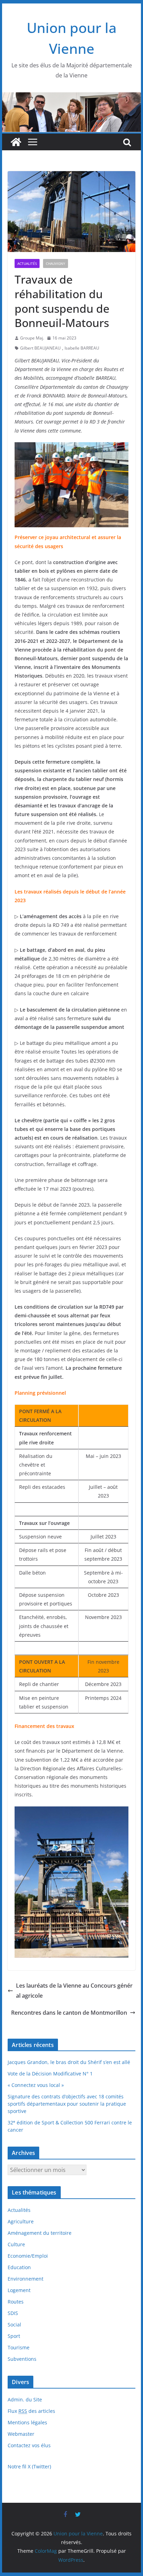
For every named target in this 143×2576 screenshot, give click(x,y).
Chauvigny (56, 263)
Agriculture (21, 2221)
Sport (14, 2336)
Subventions (22, 2359)
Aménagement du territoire (40, 2233)
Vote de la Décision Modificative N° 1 (50, 2074)
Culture (16, 2244)
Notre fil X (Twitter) (29, 2466)
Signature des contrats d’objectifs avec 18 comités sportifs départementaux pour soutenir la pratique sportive (67, 2104)
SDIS (13, 2313)
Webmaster (21, 2434)
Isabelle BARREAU (82, 348)
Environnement (26, 2279)
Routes (16, 2302)
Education (19, 2267)
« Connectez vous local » (36, 2085)
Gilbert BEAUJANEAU (40, 348)
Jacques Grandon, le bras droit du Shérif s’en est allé (69, 2062)
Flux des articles (31, 2411)
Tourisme (19, 2347)
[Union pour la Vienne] (71, 97)
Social (14, 2325)
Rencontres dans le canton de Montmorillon (69, 2013)
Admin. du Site (25, 2399)
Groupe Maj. (32, 338)
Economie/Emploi (28, 2256)
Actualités (27, 263)
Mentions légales (27, 2422)
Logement (19, 2290)
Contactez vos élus (29, 2445)
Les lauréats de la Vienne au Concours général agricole (74, 1991)
